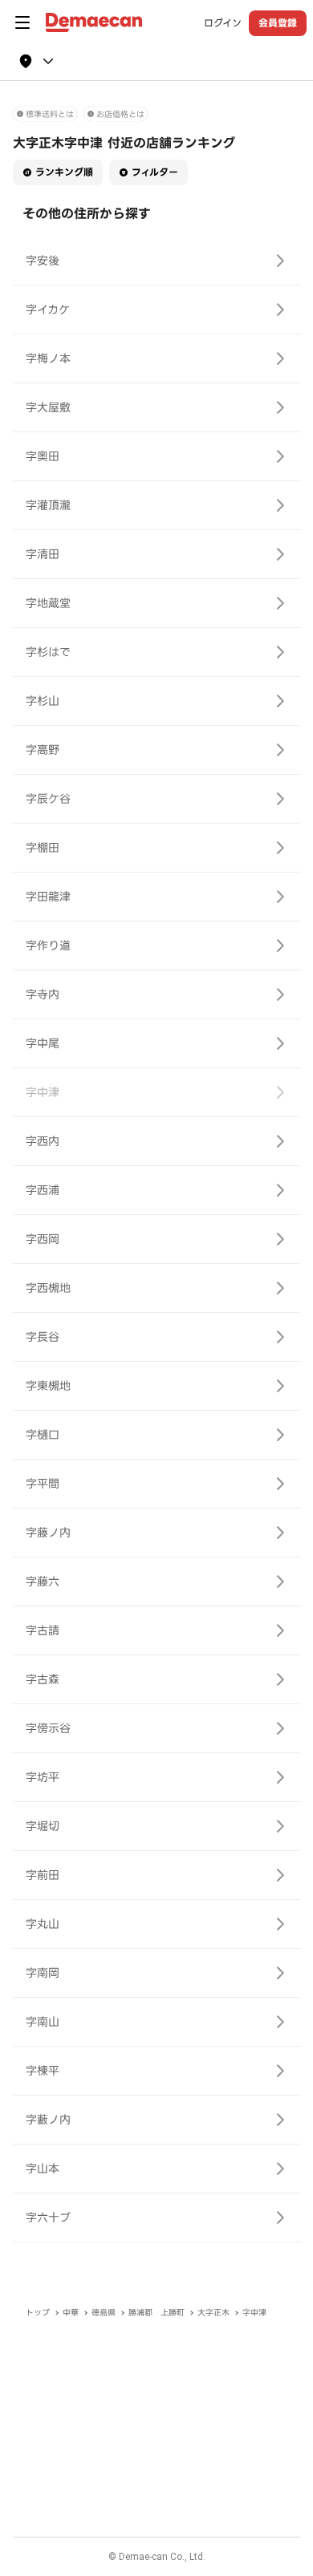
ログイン (223, 23)
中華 (71, 2313)
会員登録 (278, 23)
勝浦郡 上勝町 (156, 2313)
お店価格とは (120, 114)
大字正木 (213, 2313)
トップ (38, 2313)
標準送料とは (50, 114)
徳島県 (104, 2313)
